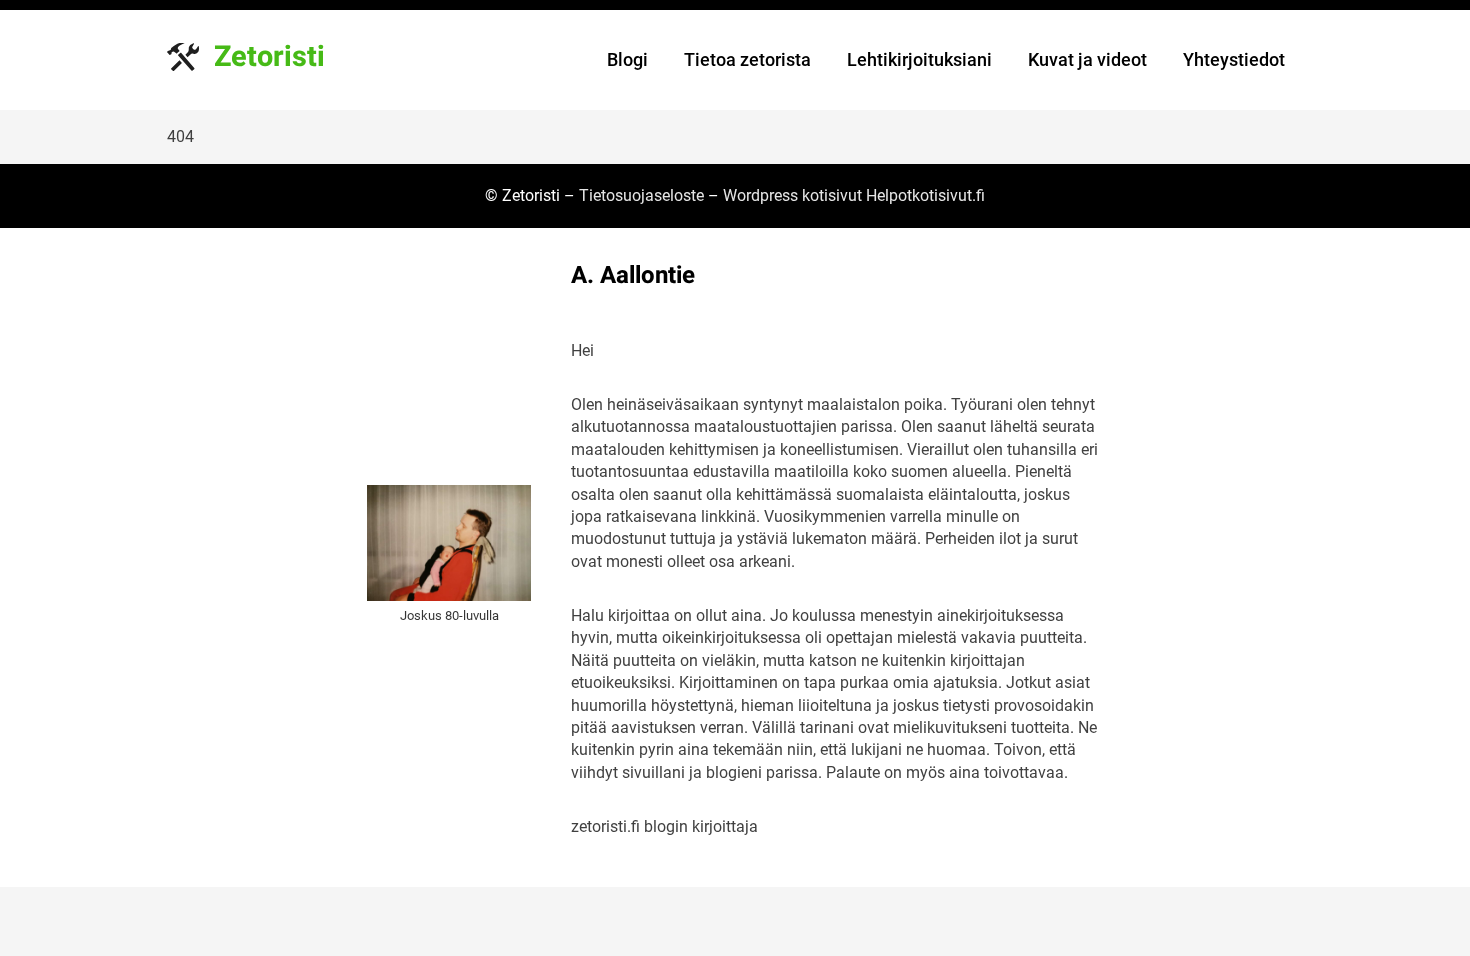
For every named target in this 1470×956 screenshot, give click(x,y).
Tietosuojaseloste (641, 195)
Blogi (627, 59)
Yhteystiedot (1234, 59)
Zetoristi (269, 57)
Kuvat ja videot (1087, 59)
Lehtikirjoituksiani (919, 59)
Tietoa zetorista (747, 59)
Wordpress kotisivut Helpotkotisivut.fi (854, 195)
